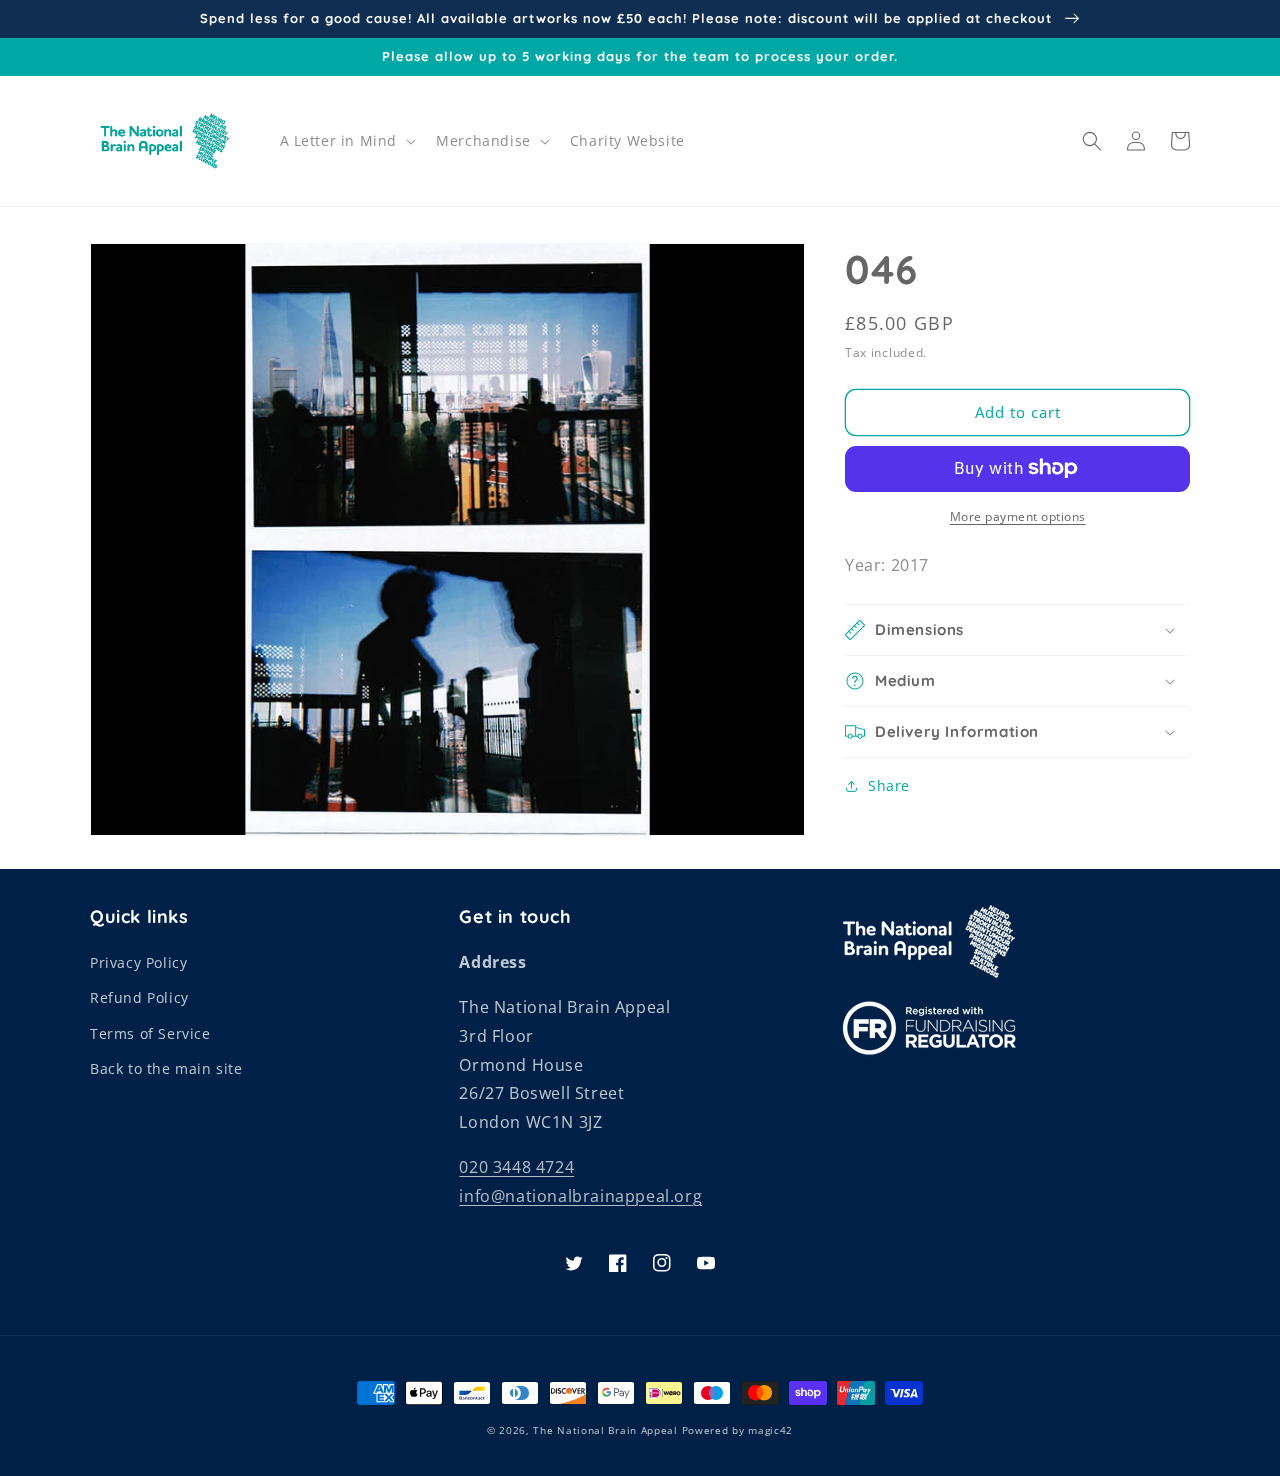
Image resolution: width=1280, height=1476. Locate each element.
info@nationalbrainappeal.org (580, 1196)
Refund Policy (139, 997)
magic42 (770, 1430)
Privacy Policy (138, 962)
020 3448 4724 (516, 1167)
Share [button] (889, 785)
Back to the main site (166, 1068)
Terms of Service (150, 1033)
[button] (346, 141)
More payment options (1018, 515)
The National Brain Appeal (605, 1430)
